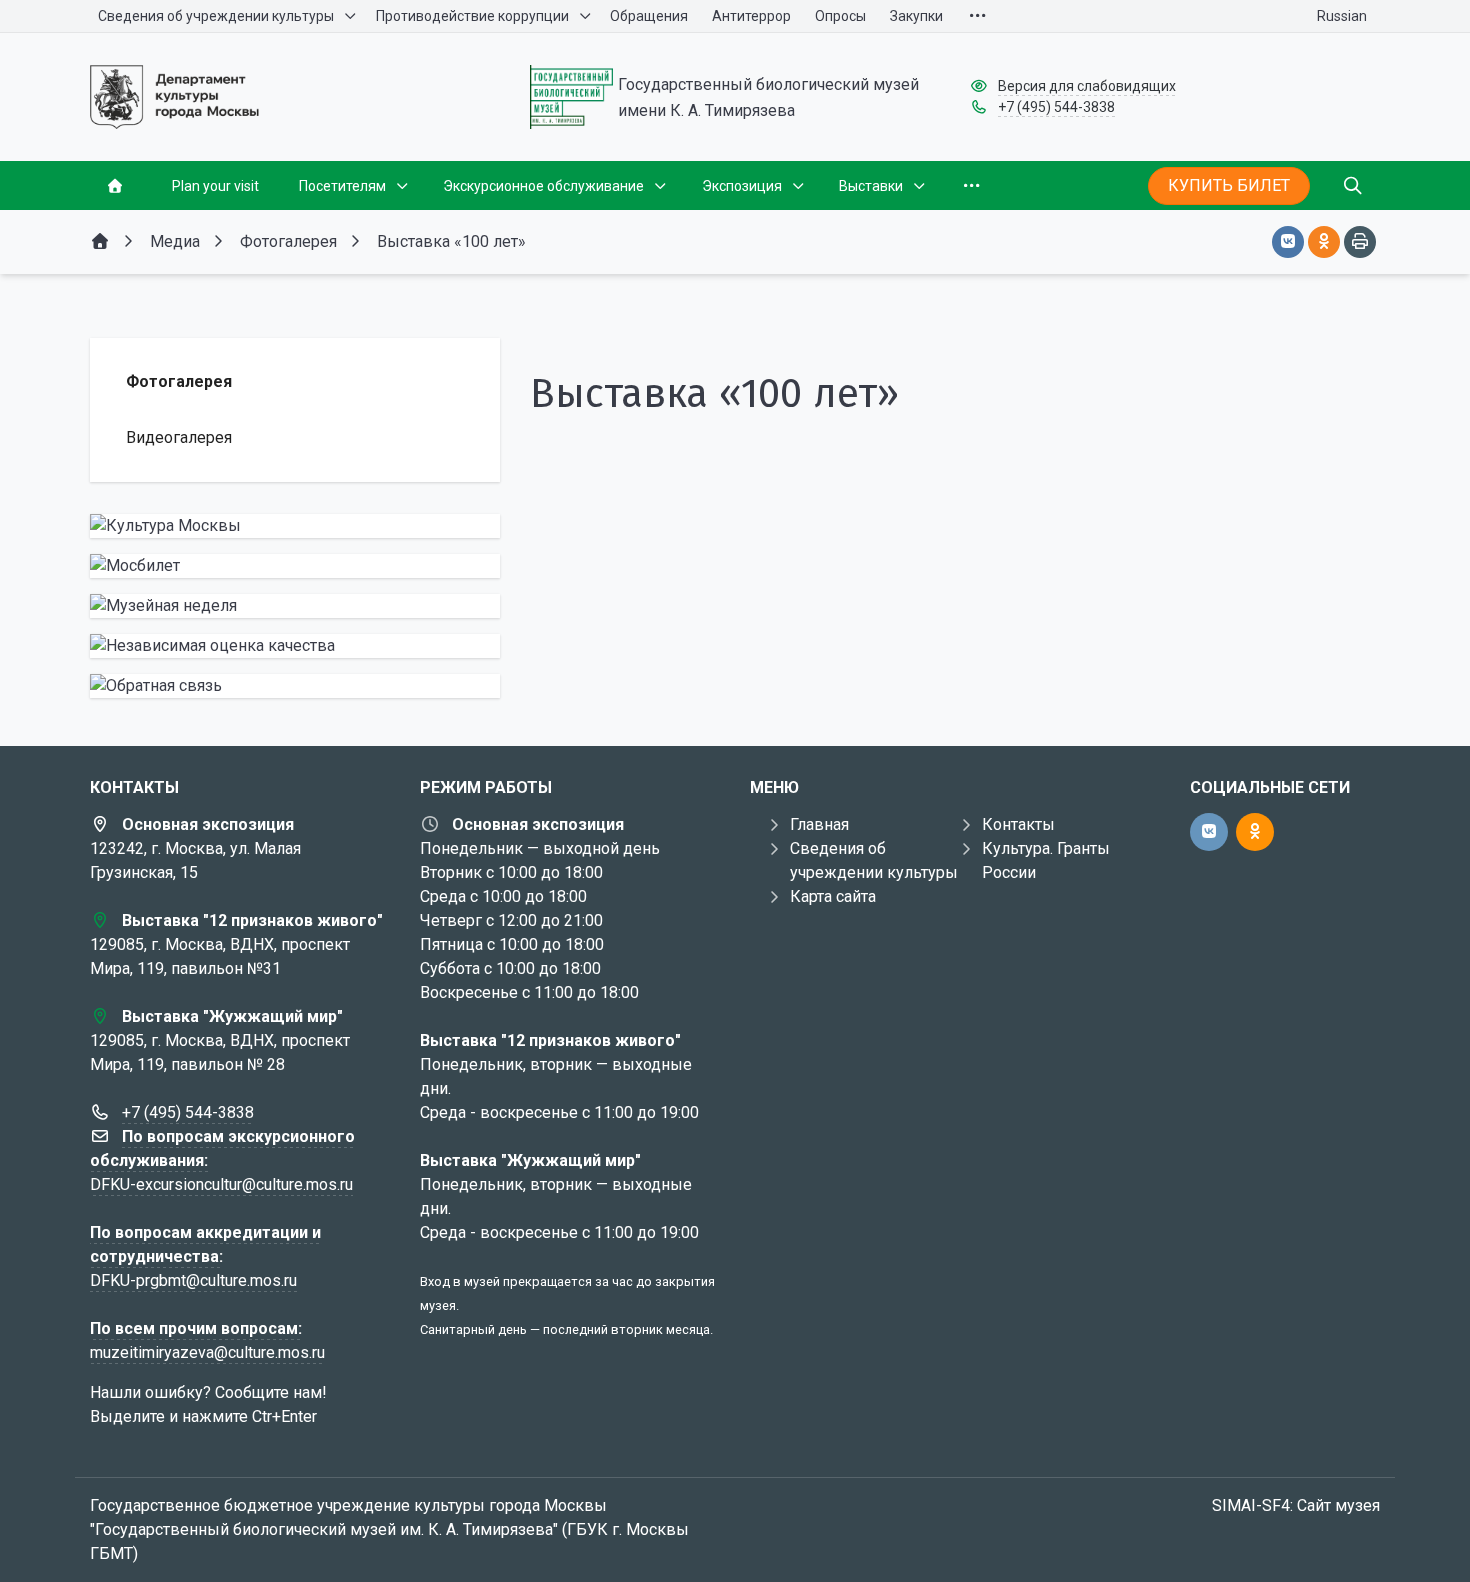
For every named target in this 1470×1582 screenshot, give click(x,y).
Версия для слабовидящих (1087, 86)
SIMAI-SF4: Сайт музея (1296, 1505)
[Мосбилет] (295, 566)
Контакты (1018, 824)
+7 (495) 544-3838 (1056, 107)
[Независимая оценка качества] (295, 646)
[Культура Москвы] (295, 526)
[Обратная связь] (295, 686)
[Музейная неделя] (295, 606)
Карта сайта (833, 896)
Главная (819, 824)
